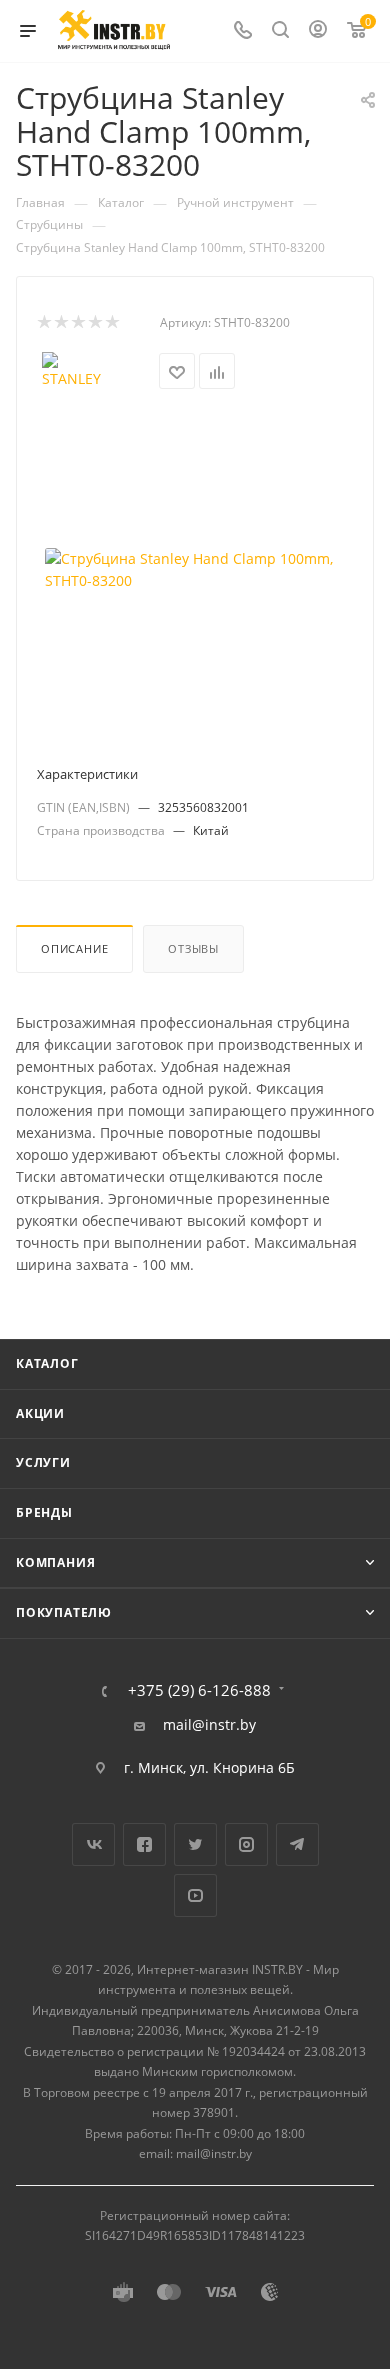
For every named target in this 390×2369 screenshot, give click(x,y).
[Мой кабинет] (318, 31)
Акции (40, 1413)
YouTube (195, 1895)
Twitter (195, 1844)
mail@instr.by (209, 1725)
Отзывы (193, 948)
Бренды (44, 1512)
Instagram (246, 1844)
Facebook (144, 1844)
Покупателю (64, 1612)
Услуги (43, 1462)
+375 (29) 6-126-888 (199, 1690)
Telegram (297, 1844)
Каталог (47, 1363)
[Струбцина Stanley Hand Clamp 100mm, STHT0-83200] (195, 570)
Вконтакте (93, 1844)
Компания (55, 1562)
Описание (74, 948)
